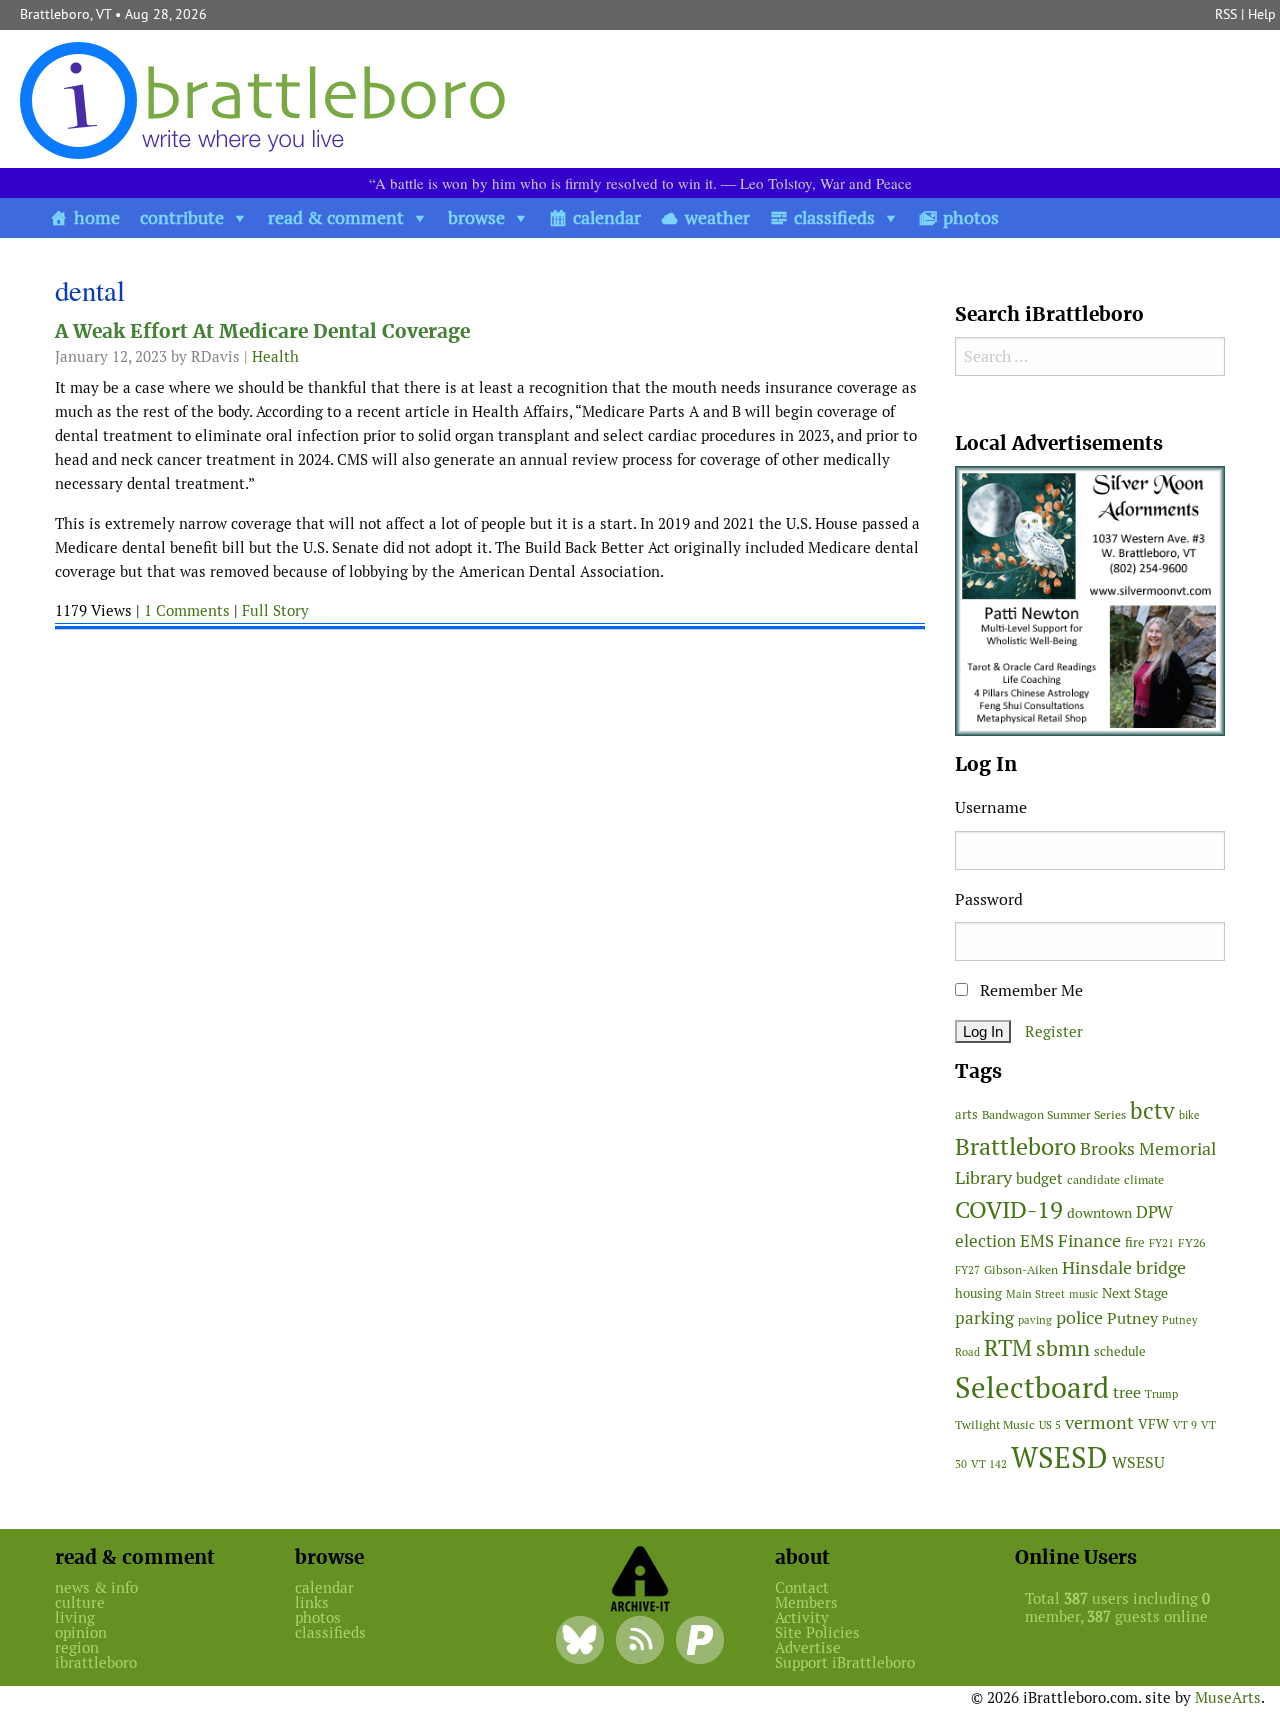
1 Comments (187, 610)
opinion (81, 1632)
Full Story (275, 610)
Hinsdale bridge (1124, 1267)
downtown (1099, 1213)
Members (806, 1602)
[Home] (267, 99)
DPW (1154, 1212)
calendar (607, 217)
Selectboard (1032, 1387)
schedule (1120, 1351)
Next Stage (1135, 1293)
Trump (1161, 1394)
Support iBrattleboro (845, 1662)
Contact (802, 1587)
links (312, 1602)
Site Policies (817, 1632)
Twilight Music (995, 1425)
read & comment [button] (336, 217)
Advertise (808, 1647)
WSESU (1138, 1462)
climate (1144, 1179)
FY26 (1191, 1242)
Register (1054, 1031)
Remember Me (1029, 990)
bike (1189, 1115)
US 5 (1050, 1425)
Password (989, 899)
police (1079, 1317)
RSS (1226, 14)
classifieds (834, 217)
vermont (1099, 1422)
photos (971, 217)
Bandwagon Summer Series (1054, 1114)
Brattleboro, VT (65, 14)
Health (275, 356)
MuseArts (1228, 1697)
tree (1127, 1392)
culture (80, 1602)
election (985, 1241)
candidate (1093, 1179)
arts (966, 1114)
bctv (1152, 1111)
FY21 (1161, 1243)
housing (978, 1293)
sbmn (1063, 1348)
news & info (96, 1587)
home (97, 217)
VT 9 (1185, 1425)
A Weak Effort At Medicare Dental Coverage (262, 331)
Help (1262, 14)
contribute (182, 217)
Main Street (1035, 1294)
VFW (1153, 1424)
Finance (1089, 1240)
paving (1035, 1320)
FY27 (967, 1270)
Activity (802, 1617)
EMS (1037, 1241)
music (1083, 1294)
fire (1135, 1242)
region (77, 1647)
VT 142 (989, 1464)
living (75, 1617)
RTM (1008, 1348)
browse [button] (476, 217)
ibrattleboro (96, 1662)
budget (1039, 1178)
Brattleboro (1015, 1146)
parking (984, 1318)
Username (991, 807)
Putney (1132, 1318)
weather (717, 217)
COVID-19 (1009, 1209)
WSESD (1059, 1458)
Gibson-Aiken (1021, 1269)
